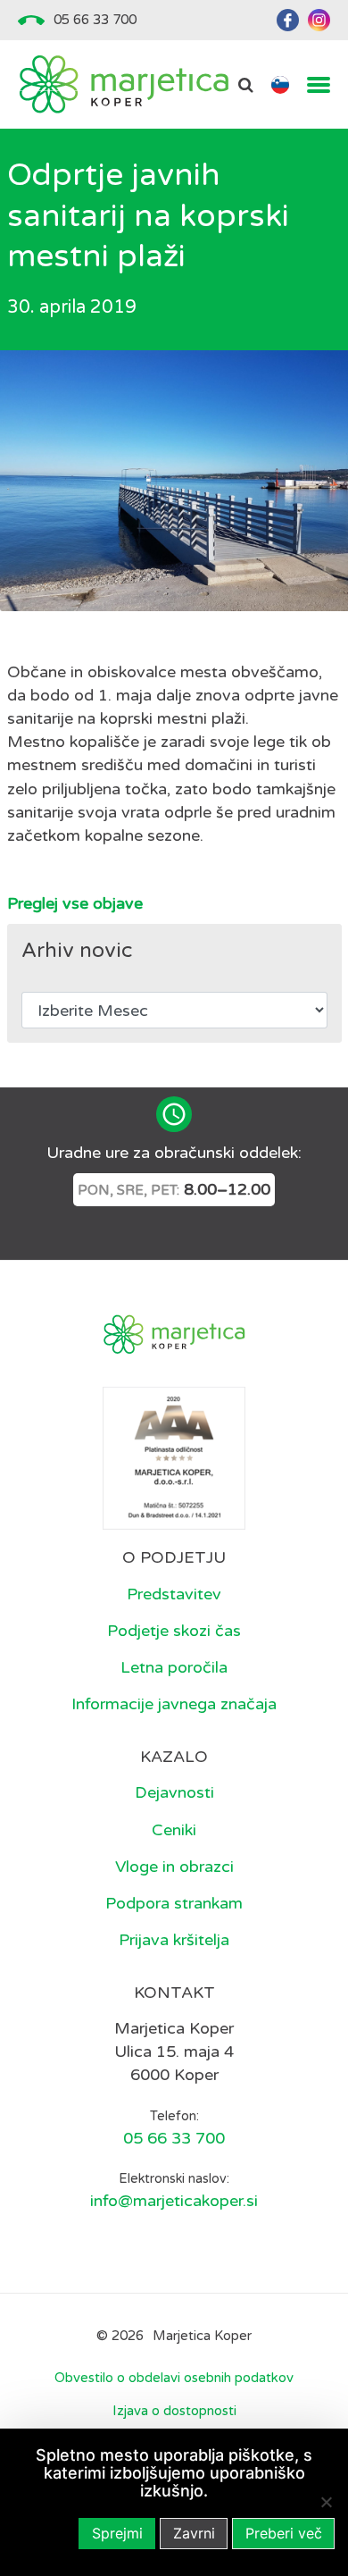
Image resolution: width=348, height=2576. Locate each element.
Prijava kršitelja (174, 1940)
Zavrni (194, 2533)
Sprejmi (117, 2533)
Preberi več (284, 2533)
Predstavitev (174, 1594)
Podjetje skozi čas (174, 1631)
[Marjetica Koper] (124, 84)
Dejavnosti (174, 1792)
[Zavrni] (326, 2502)
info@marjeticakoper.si (174, 2201)
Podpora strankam (174, 1903)
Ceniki (174, 1830)
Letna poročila (174, 1667)
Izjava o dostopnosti (174, 2411)
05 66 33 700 (95, 20)
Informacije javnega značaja (174, 1704)
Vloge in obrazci (174, 1867)
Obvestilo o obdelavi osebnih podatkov (174, 2378)
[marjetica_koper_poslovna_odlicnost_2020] (174, 1457)
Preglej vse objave (75, 903)
